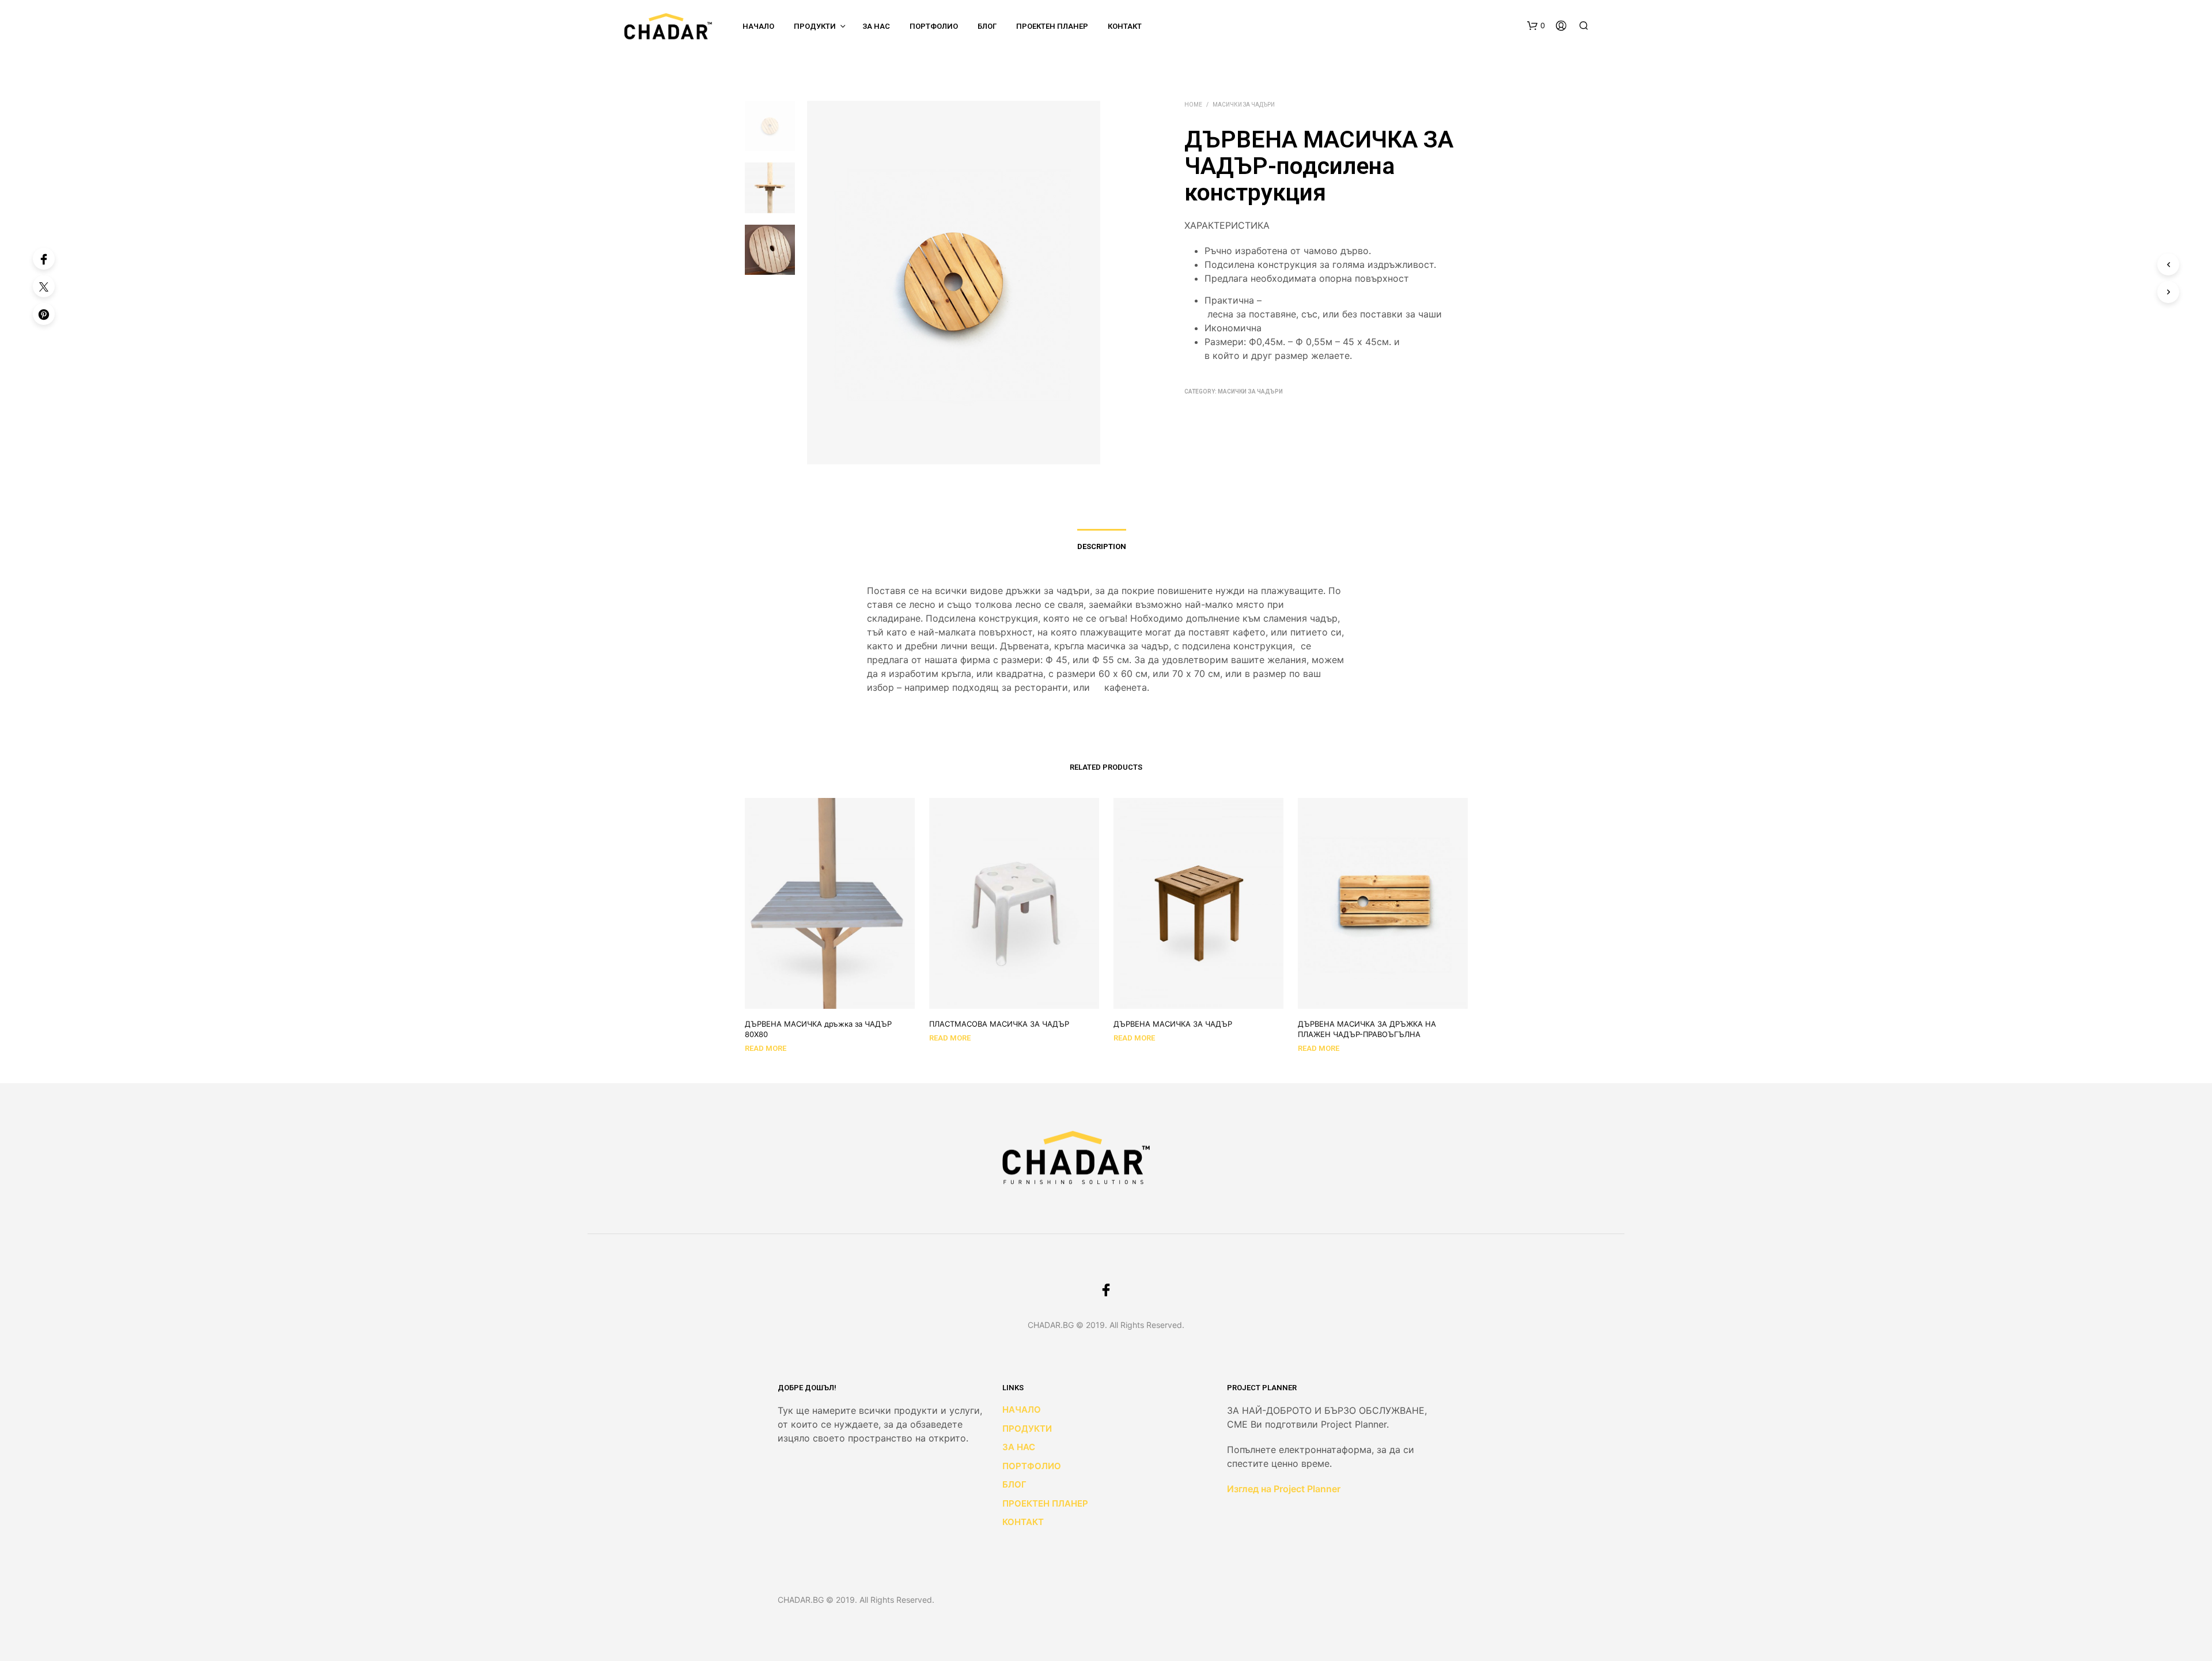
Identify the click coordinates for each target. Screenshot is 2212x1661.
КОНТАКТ (1023, 1522)
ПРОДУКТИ (815, 26)
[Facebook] (44, 259)
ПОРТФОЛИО (934, 26)
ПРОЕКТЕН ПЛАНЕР (1052, 26)
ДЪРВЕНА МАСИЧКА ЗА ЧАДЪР (1173, 1024)
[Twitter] (44, 286)
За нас (876, 26)
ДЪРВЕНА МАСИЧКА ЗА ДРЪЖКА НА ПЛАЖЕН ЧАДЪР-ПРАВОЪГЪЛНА (1367, 1029)
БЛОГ (987, 26)
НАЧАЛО (758, 26)
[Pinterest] (44, 314)
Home (1193, 105)
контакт (1125, 26)
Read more (766, 1048)
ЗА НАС (1019, 1447)
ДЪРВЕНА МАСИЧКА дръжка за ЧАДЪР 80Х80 (818, 1029)
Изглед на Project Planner (1284, 1489)
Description (1102, 546)
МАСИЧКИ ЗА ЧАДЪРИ (1244, 105)
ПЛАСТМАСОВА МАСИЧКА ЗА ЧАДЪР (999, 1024)
